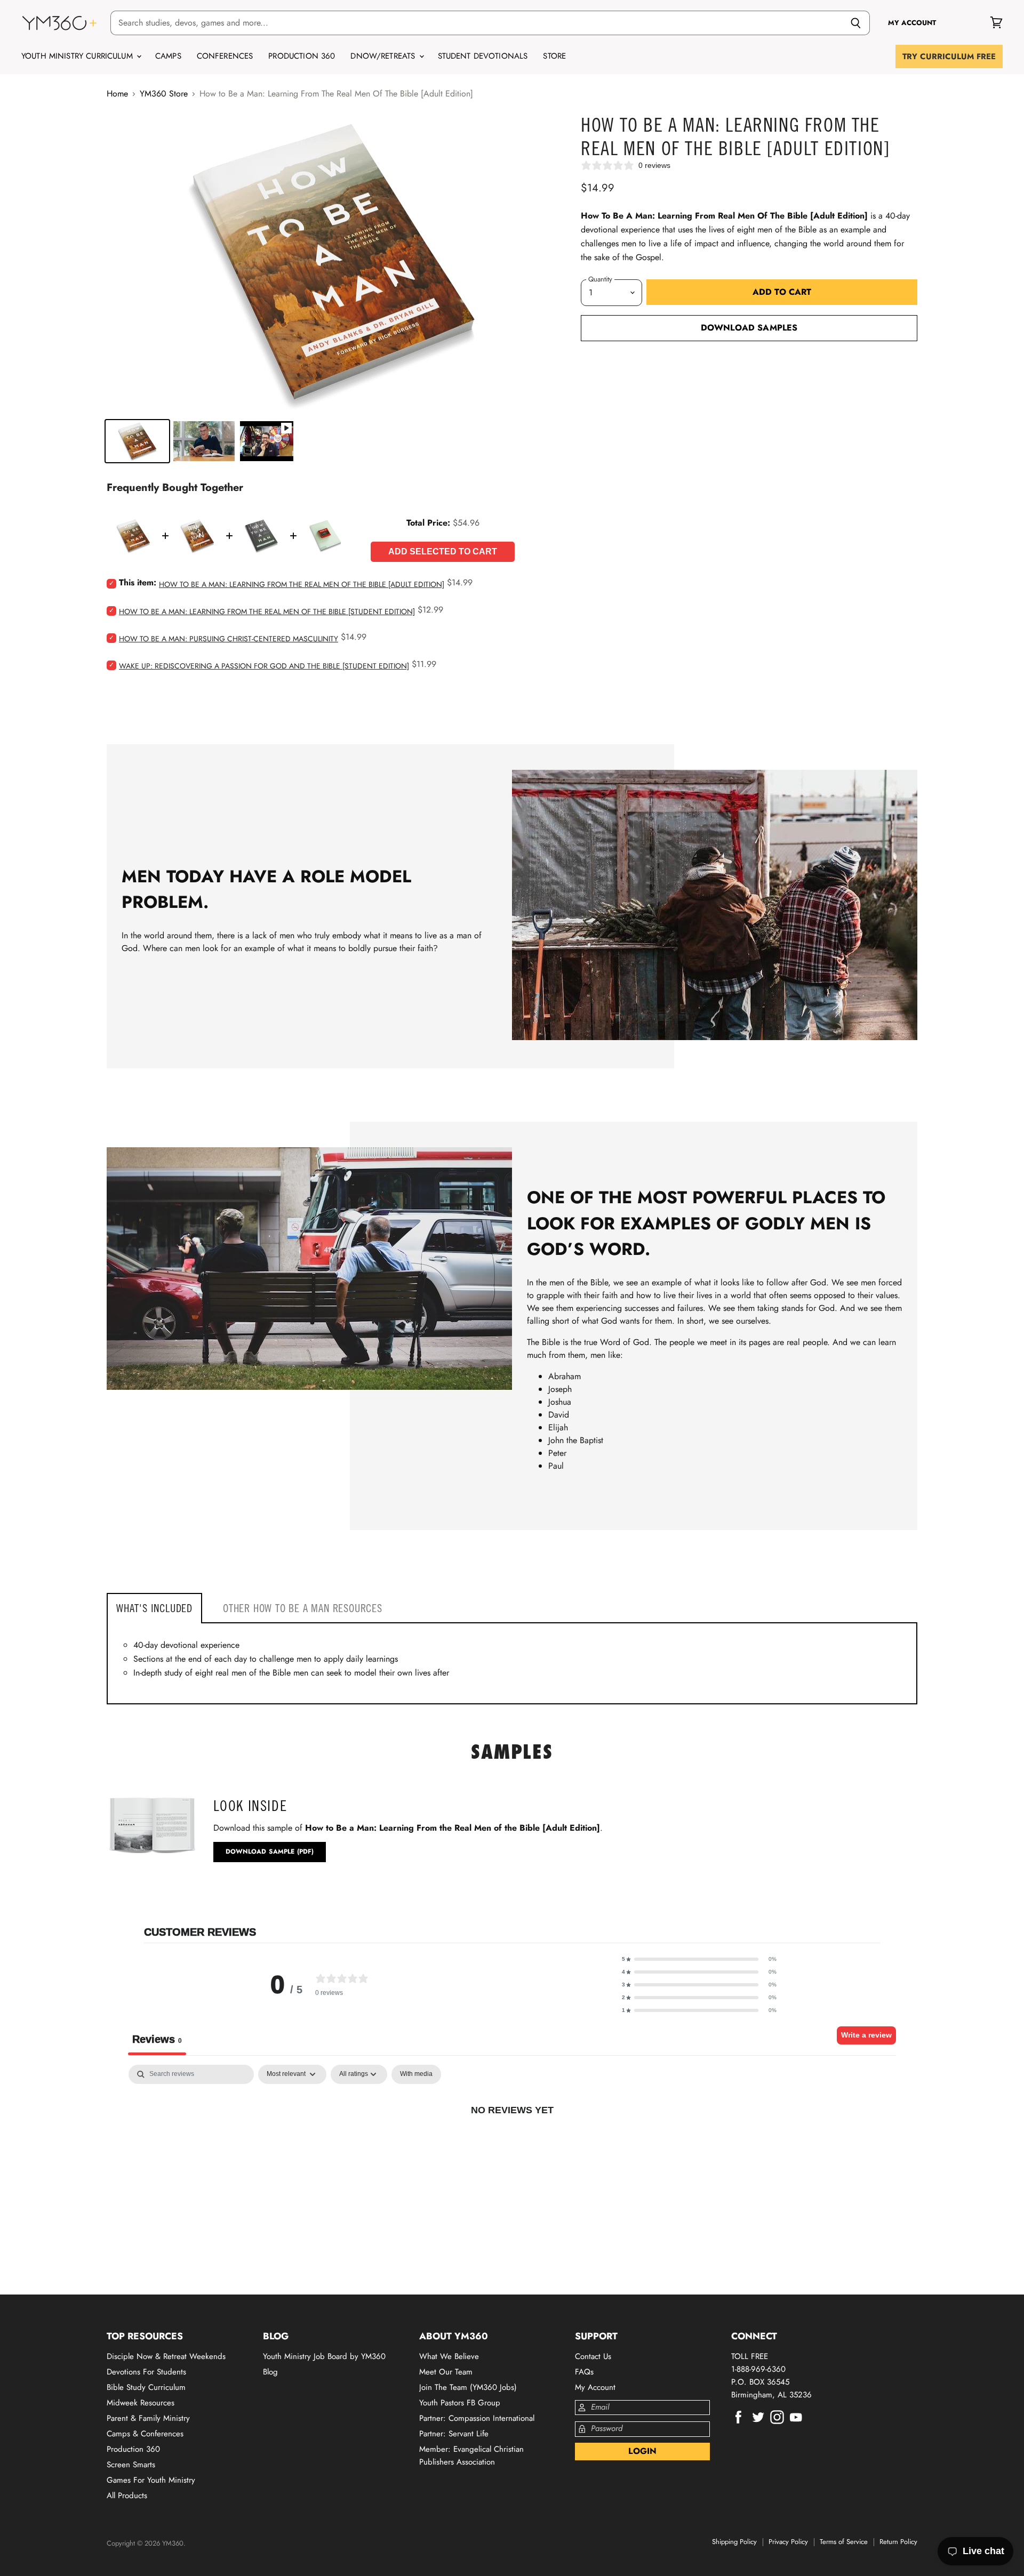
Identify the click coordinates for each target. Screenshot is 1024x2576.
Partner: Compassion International (477, 2418)
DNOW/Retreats (384, 56)
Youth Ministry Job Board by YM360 (324, 2356)
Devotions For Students (146, 2372)
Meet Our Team (446, 2372)
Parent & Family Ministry (148, 2418)
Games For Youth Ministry (151, 2480)
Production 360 (302, 56)
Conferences (225, 56)
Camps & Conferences (145, 2434)
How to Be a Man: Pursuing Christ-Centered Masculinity (229, 639)
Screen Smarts (131, 2465)
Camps (168, 56)
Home (117, 94)
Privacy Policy (788, 2542)
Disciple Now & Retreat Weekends (166, 2356)
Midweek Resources (141, 2403)
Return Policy (898, 2542)
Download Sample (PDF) (270, 1851)
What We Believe (449, 2356)
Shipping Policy (734, 2542)
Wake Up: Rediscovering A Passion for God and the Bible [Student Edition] (264, 666)
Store (554, 56)
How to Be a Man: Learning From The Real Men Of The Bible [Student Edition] (267, 611)
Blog (270, 2372)
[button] (699, 1959)
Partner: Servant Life (454, 2434)
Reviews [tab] (157, 2039)
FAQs (584, 2372)
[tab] (154, 1608)
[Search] (856, 23)
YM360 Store (164, 94)
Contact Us (593, 2356)
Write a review (866, 2035)
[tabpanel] (512, 2145)
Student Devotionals (483, 56)
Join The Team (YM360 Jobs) (468, 2387)
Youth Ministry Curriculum (78, 56)
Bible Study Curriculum (146, 2387)
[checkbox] (416, 2074)
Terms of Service (844, 2542)
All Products (127, 2495)
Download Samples (749, 328)
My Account (595, 2387)
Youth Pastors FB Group (460, 2403)
